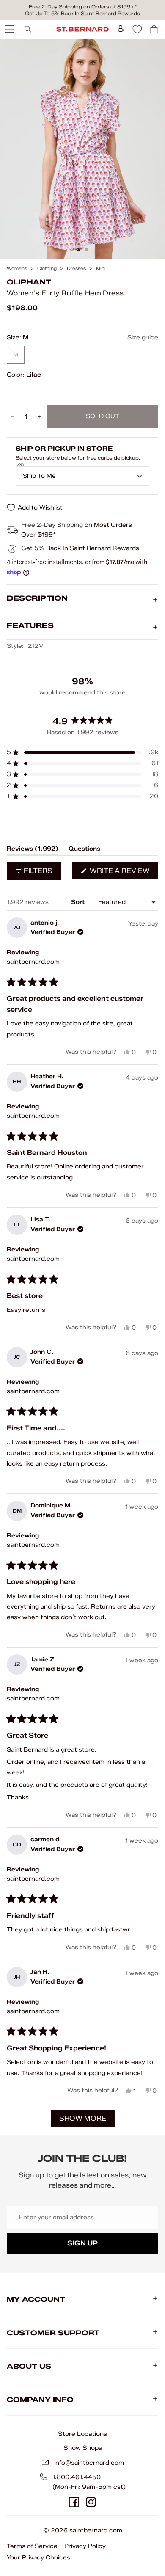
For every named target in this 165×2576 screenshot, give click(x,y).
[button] (82, 752)
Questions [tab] (84, 850)
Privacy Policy (85, 2546)
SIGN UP (82, 2243)
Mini (101, 269)
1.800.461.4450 (77, 2477)
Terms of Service (32, 2546)
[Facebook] (74, 2502)
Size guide (143, 337)
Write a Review (123, 873)
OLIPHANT (29, 282)
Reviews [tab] (33, 850)
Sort (79, 902)
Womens (17, 269)
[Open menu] (8, 29)
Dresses (76, 269)
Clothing (47, 269)
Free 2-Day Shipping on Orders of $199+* (83, 7)
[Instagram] (91, 2502)
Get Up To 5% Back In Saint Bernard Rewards (82, 13)
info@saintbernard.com (89, 2463)
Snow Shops (83, 2448)
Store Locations (82, 2434)
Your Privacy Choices (38, 2558)
